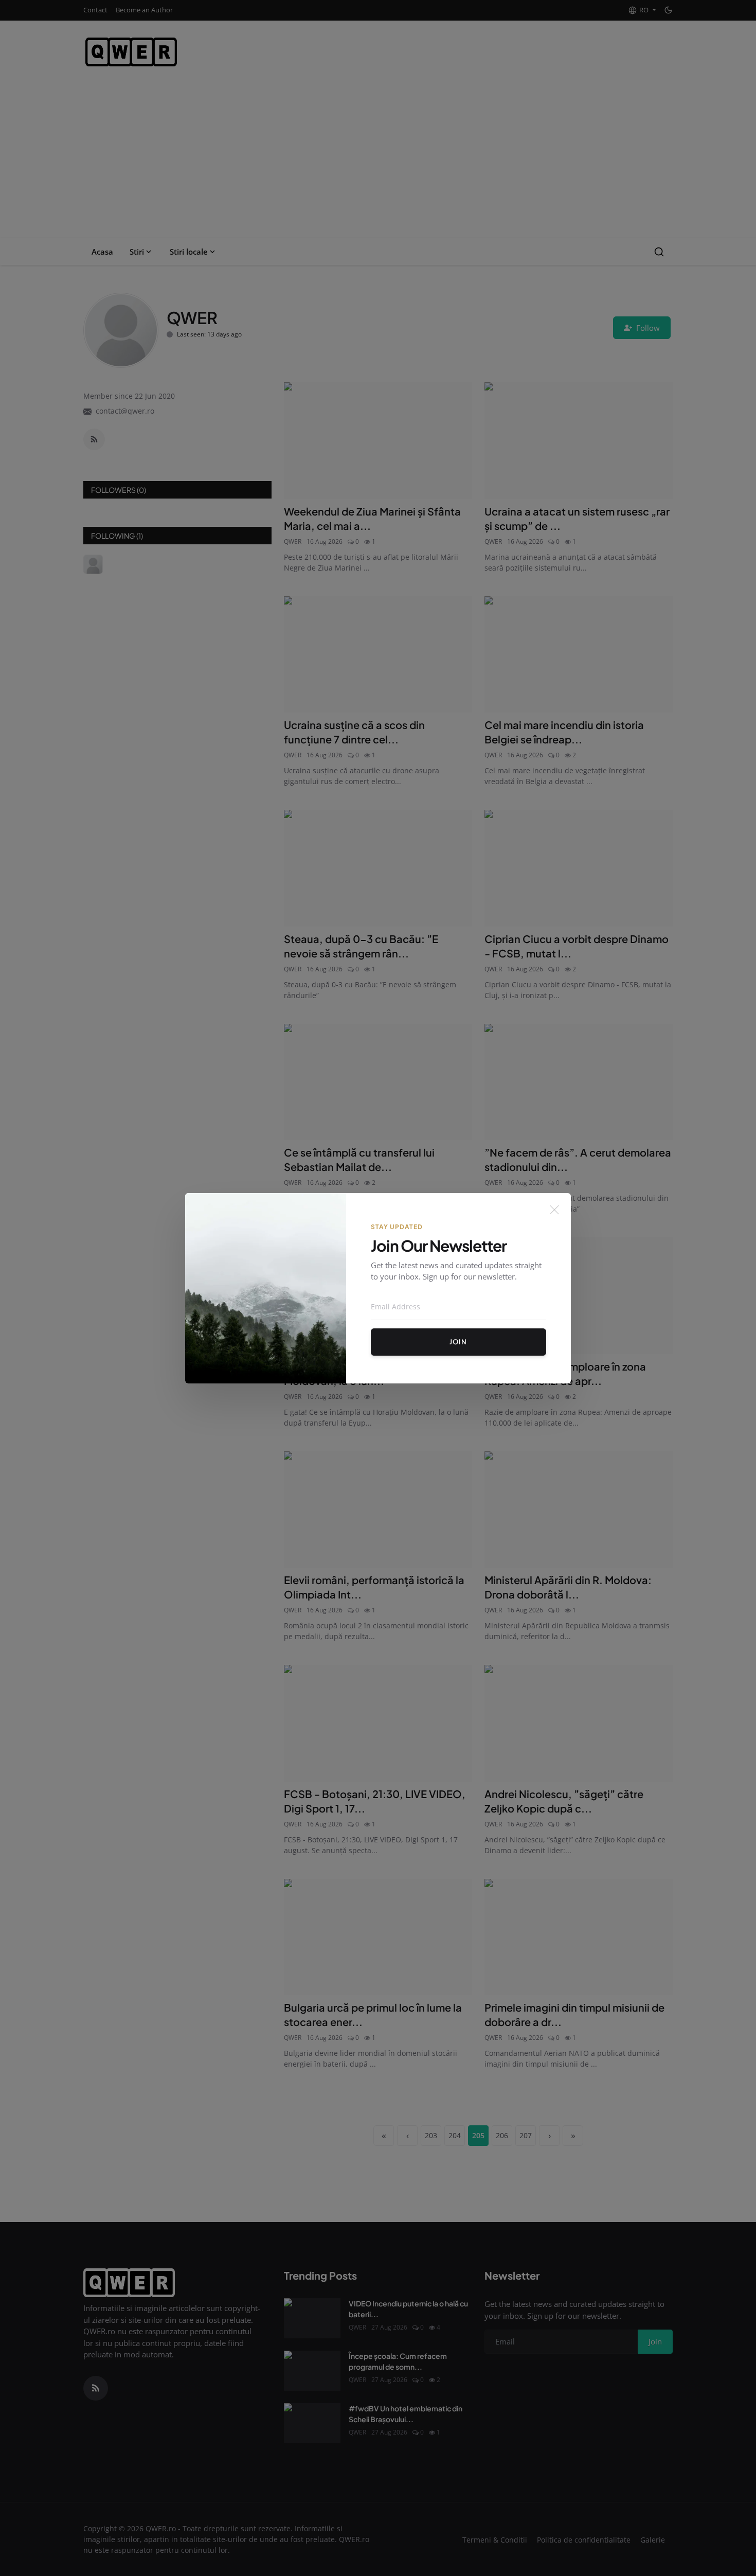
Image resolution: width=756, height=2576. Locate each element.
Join (458, 1342)
